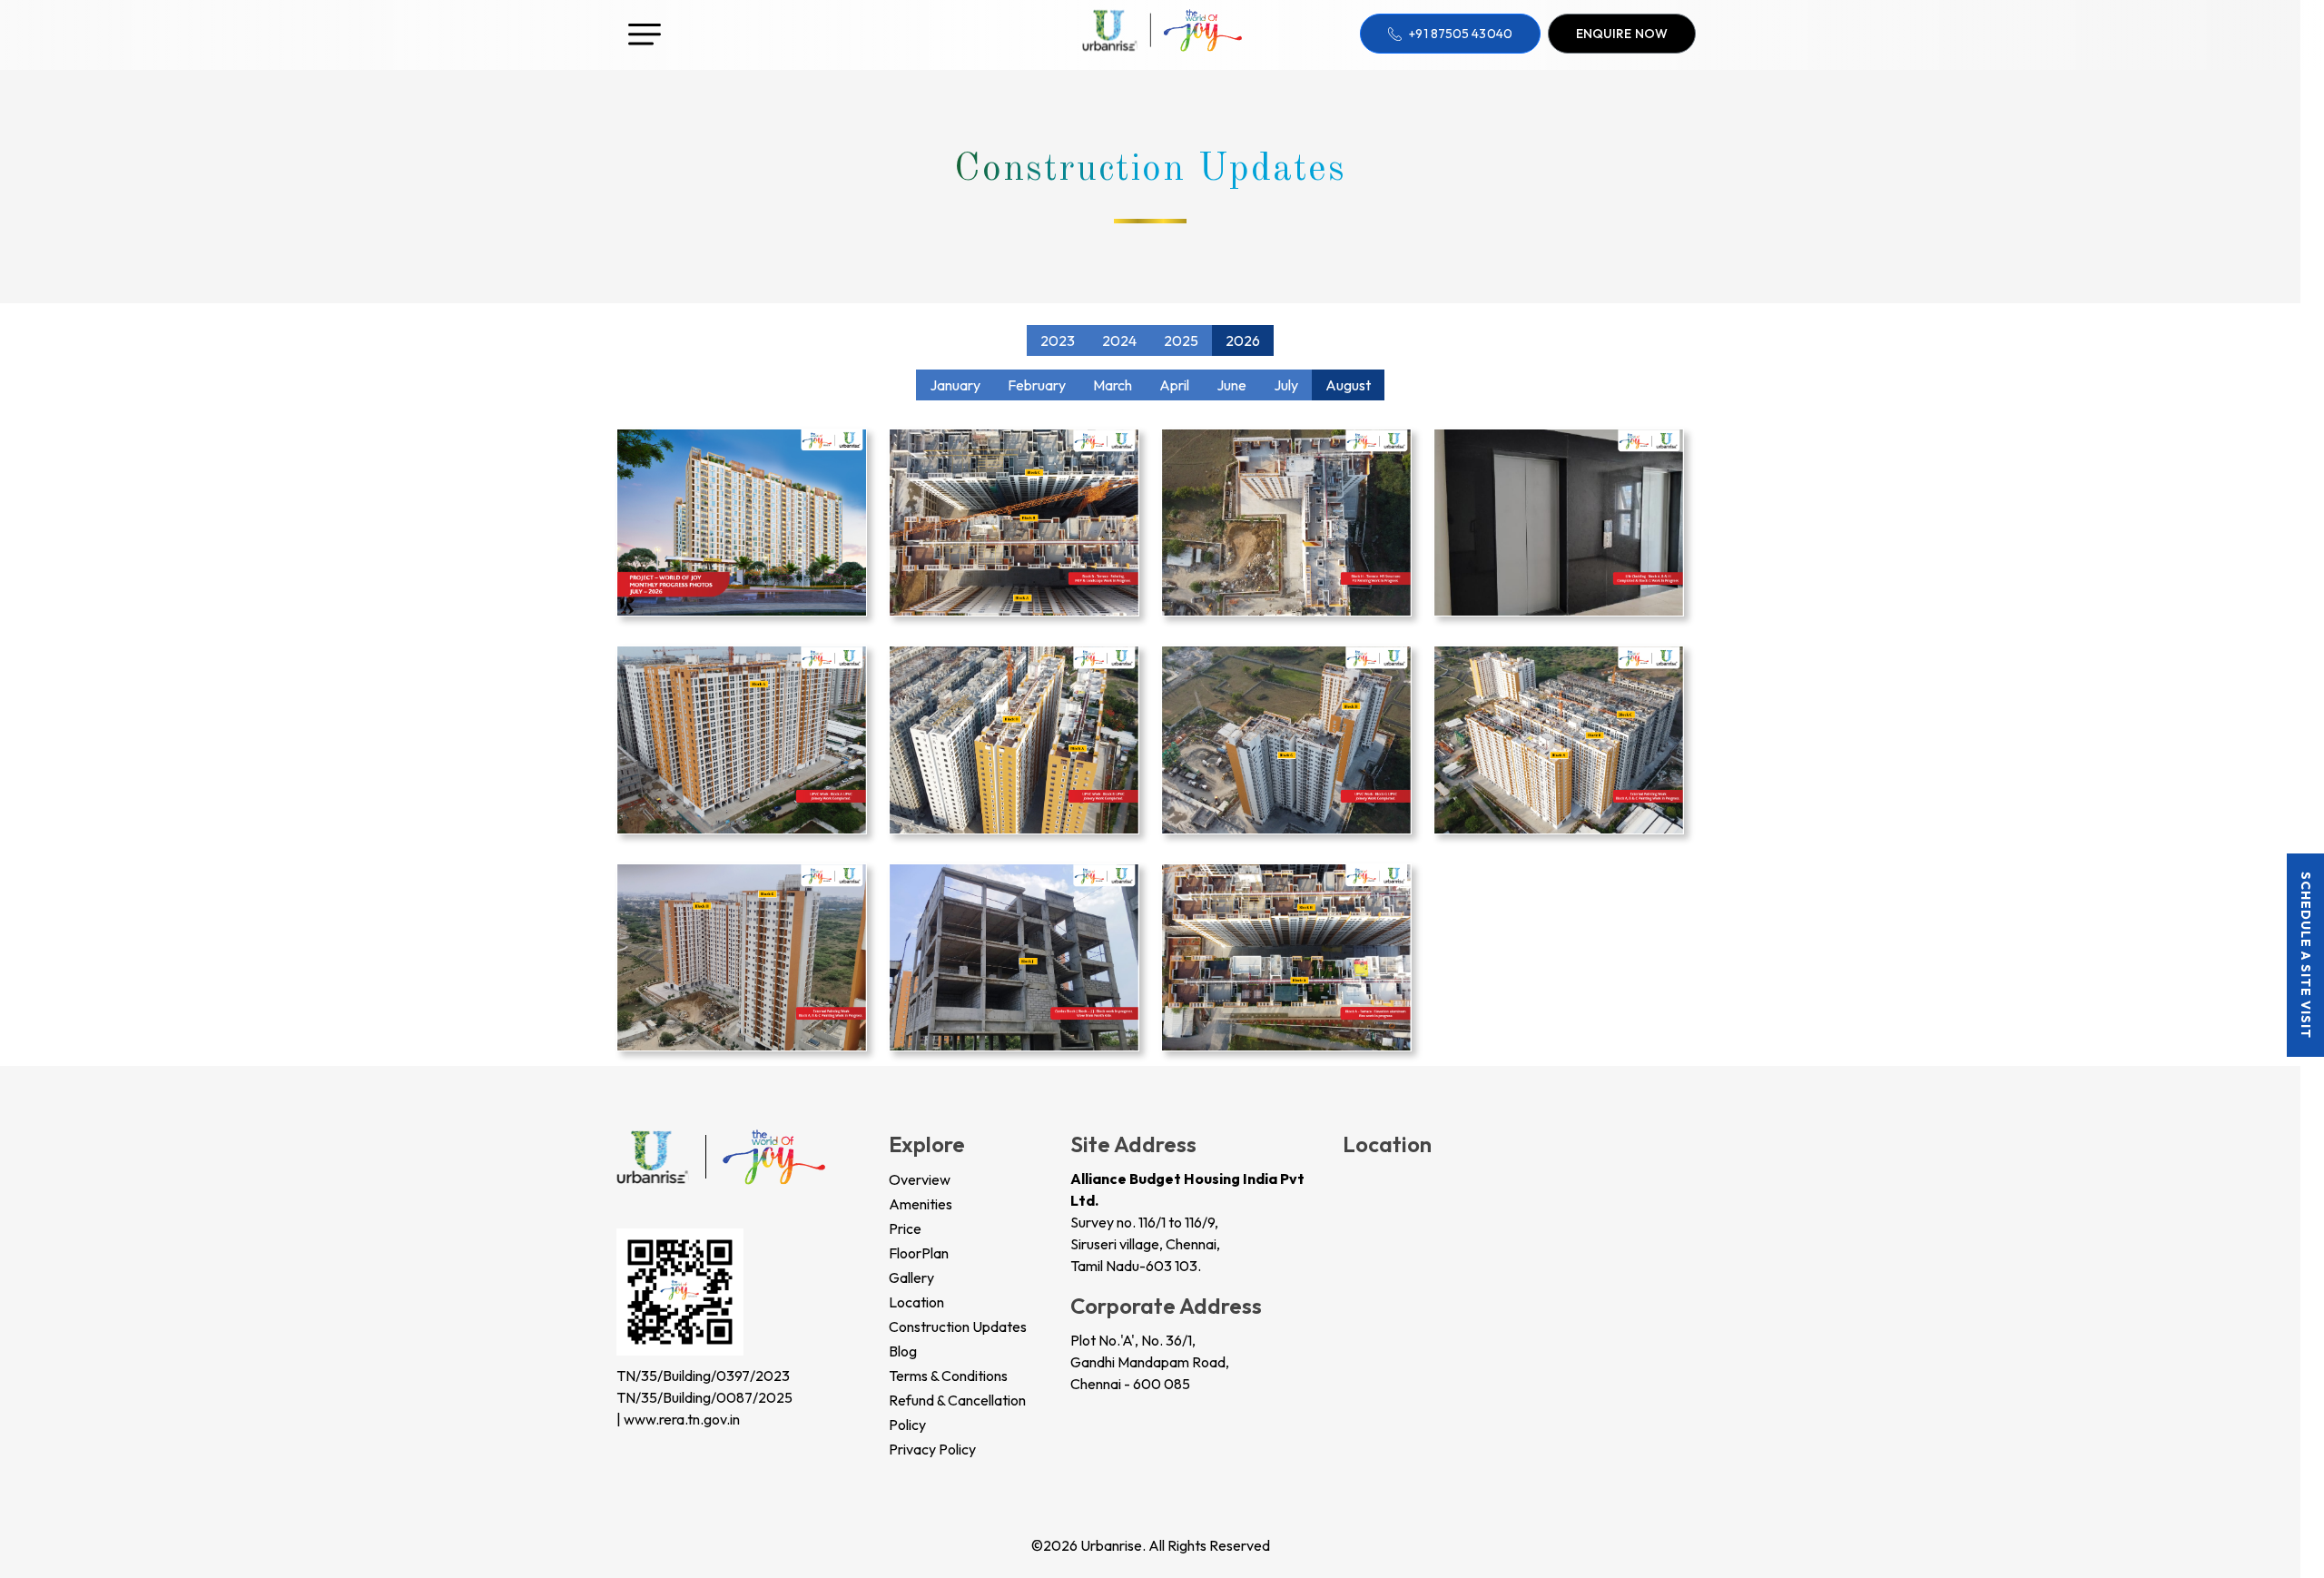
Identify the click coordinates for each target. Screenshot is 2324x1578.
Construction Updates (958, 1327)
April (1174, 385)
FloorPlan (919, 1253)
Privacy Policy (932, 1449)
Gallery (911, 1277)
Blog (903, 1351)
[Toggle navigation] (645, 27)
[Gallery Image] (742, 520)
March (1113, 385)
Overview (920, 1179)
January (955, 385)
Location (916, 1302)
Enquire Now (1622, 34)
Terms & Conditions (948, 1376)
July (1286, 385)
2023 (1058, 340)
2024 (1119, 340)
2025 (1181, 340)
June (1231, 385)
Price (905, 1228)
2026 (1243, 340)
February (1037, 385)
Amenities (921, 1204)
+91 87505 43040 (1461, 34)
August (1348, 385)
